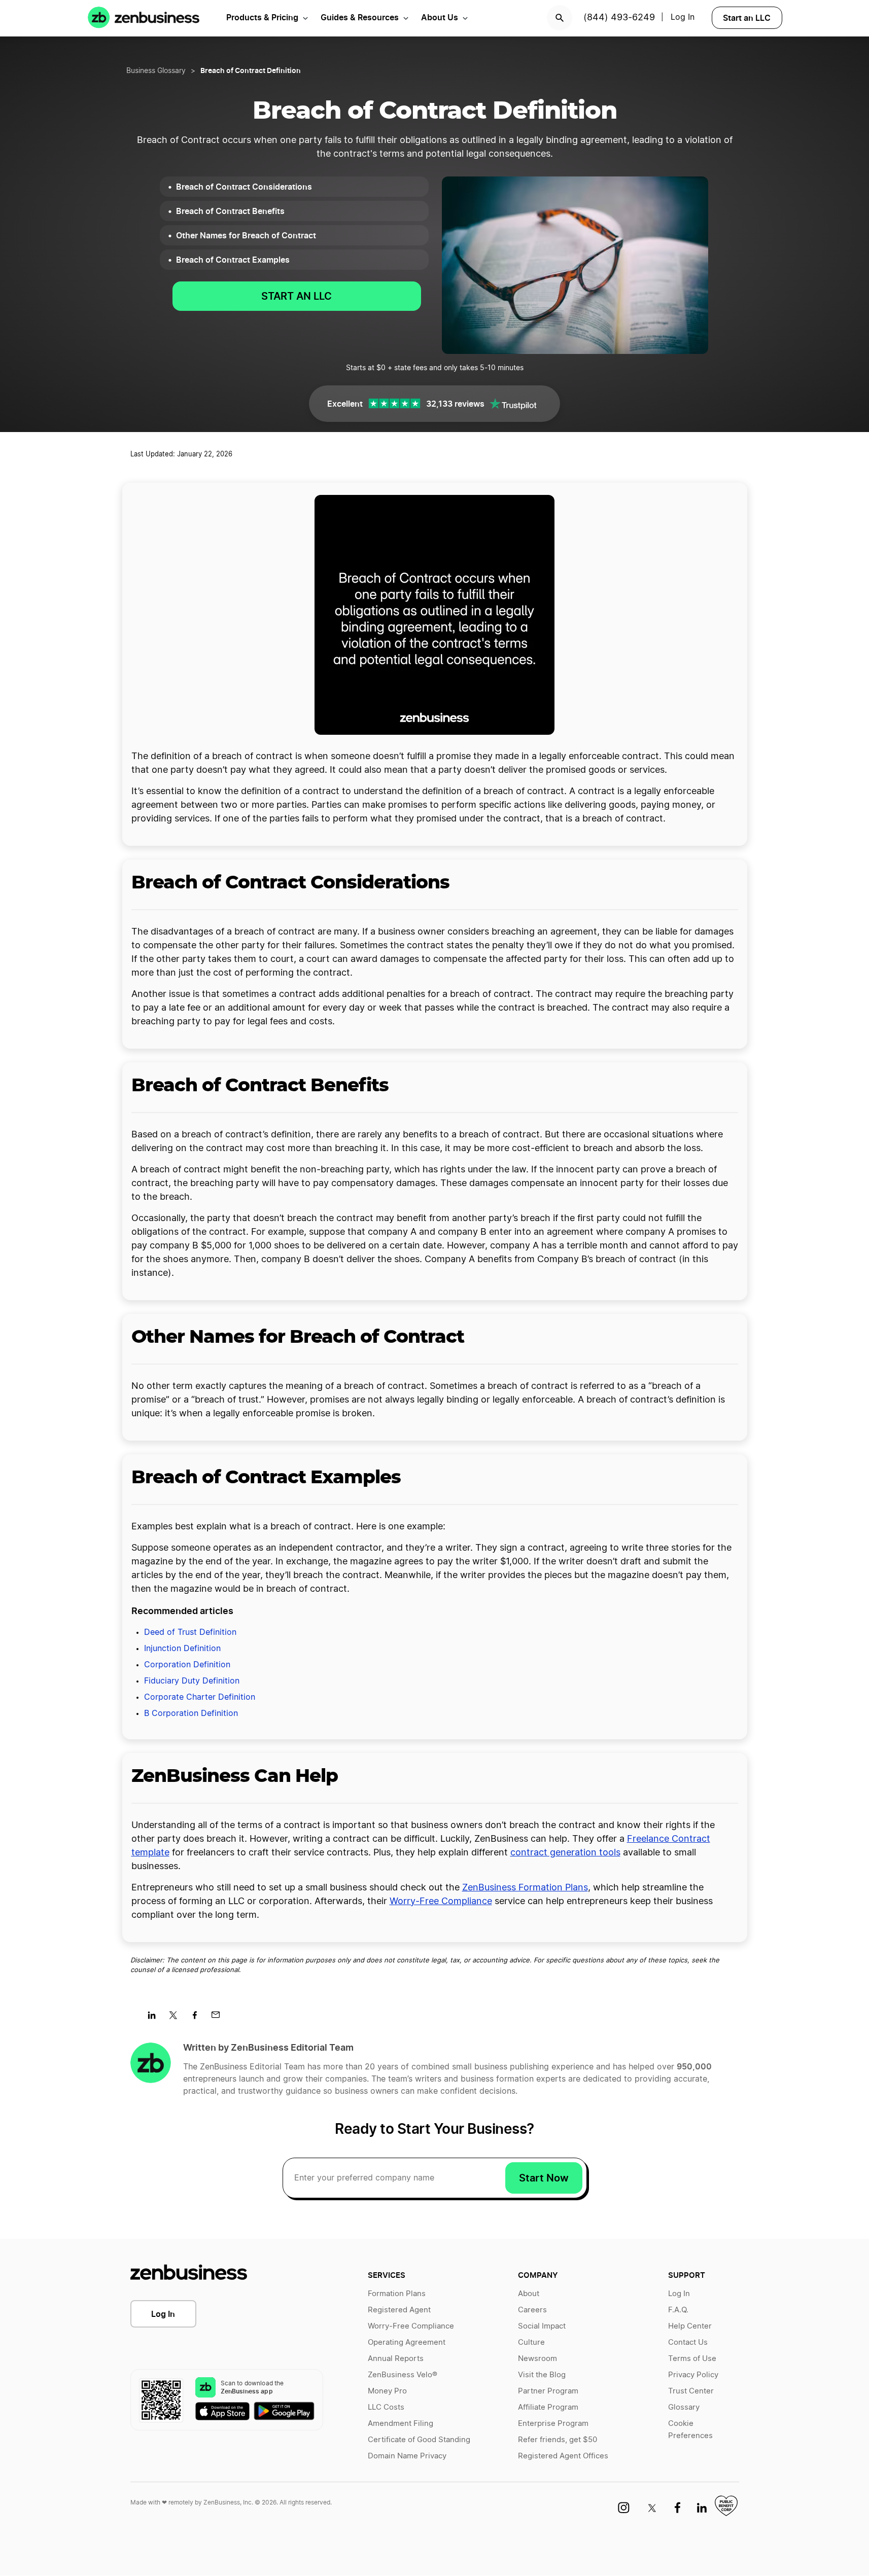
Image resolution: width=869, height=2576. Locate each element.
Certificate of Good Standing (419, 2440)
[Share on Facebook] (198, 2018)
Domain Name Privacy (407, 2456)
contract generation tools (565, 1853)
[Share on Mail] (219, 2018)
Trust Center (691, 2391)
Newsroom (537, 2359)
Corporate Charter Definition (200, 1697)
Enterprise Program (553, 2424)
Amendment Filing (401, 2424)
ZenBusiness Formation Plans (525, 1888)
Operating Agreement (407, 2342)
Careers (532, 2310)
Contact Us (688, 2342)
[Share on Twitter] (177, 2018)
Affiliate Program (548, 2407)
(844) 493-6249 (619, 18)
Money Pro (387, 2391)
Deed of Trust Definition (190, 1632)
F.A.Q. (678, 2310)
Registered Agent (399, 2310)
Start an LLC (747, 18)
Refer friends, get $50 (558, 2440)
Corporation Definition (187, 1665)
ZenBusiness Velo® (403, 2375)
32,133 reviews (455, 404)
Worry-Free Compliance (441, 1902)
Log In (683, 17)
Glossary (684, 2407)
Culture (531, 2342)
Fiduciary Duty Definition (192, 1681)
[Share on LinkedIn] (155, 2018)
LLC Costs (386, 2407)
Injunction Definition (182, 1649)
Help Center (690, 2326)
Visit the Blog (542, 2375)
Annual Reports (396, 2359)
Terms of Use (692, 2359)
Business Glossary (156, 71)
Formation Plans (397, 2294)
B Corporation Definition (191, 1713)
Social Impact (542, 2326)
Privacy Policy (693, 2375)
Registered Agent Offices (563, 2456)
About (529, 2294)
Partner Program (548, 2391)
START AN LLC (297, 296)
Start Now (544, 2178)
